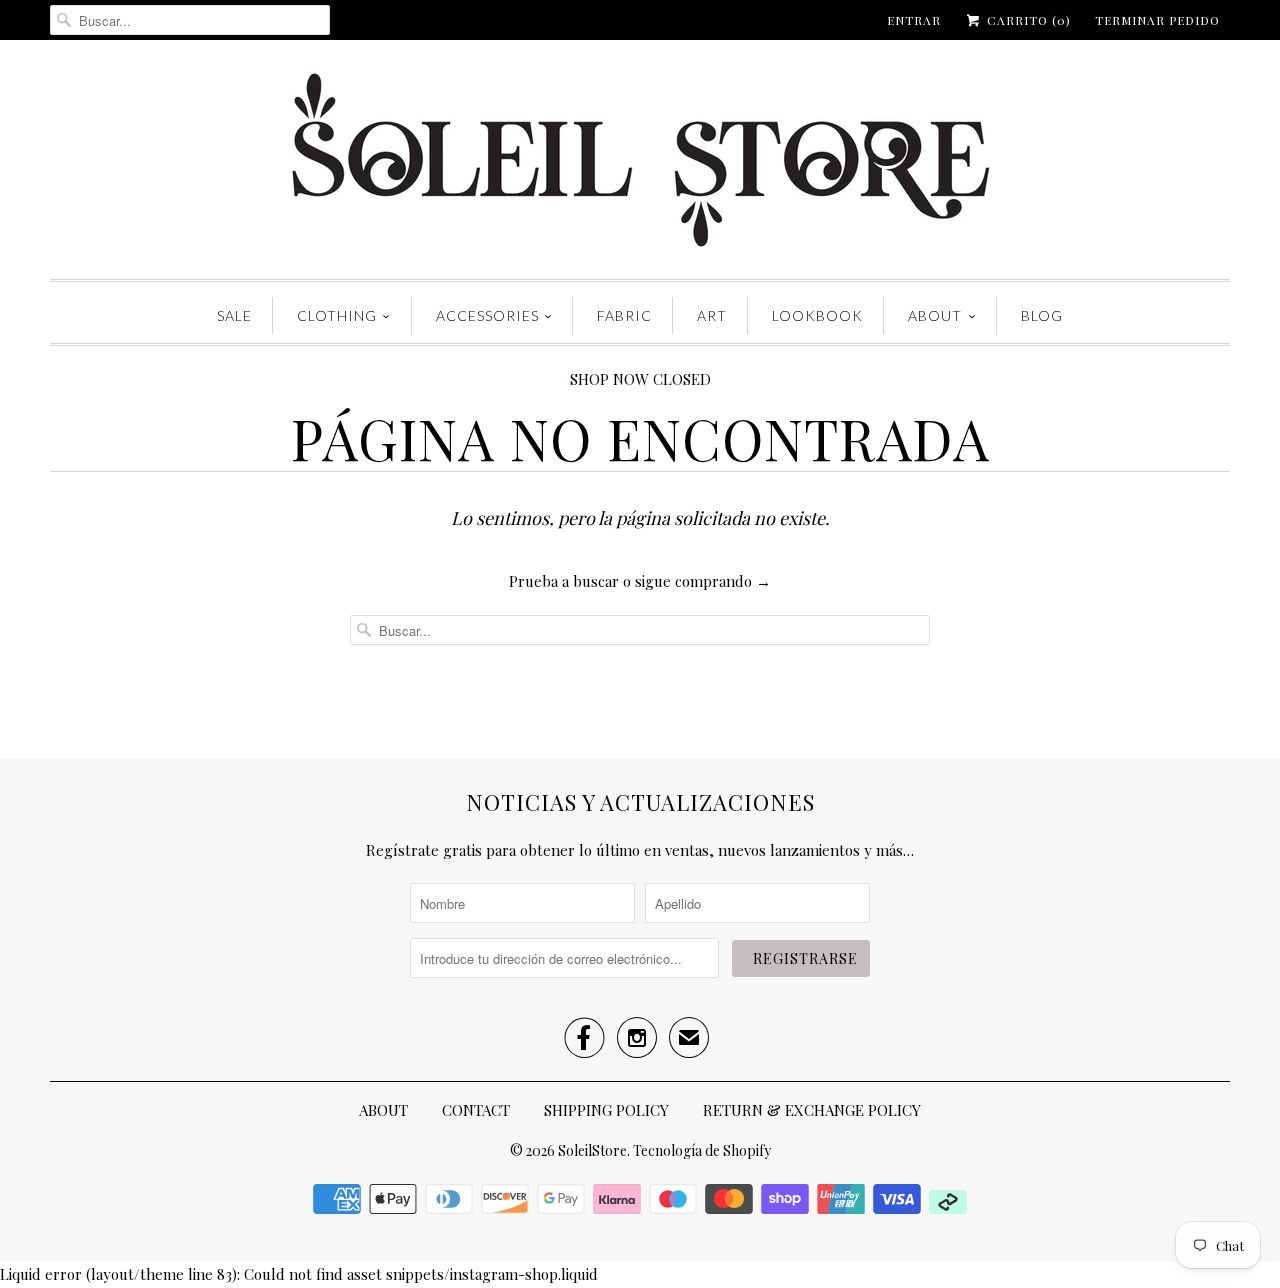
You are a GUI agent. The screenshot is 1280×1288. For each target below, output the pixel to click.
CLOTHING (337, 315)
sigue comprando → (703, 581)
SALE (234, 315)
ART (712, 315)
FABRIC (624, 315)
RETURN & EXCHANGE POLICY (812, 1110)
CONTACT (476, 1110)
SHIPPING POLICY (606, 1110)
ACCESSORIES (487, 315)
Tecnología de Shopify (702, 1150)
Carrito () (1027, 20)
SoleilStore (592, 1150)
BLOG (1042, 315)
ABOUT (935, 315)
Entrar (914, 20)
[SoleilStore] (640, 164)
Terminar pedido (1157, 20)
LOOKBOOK (817, 315)
